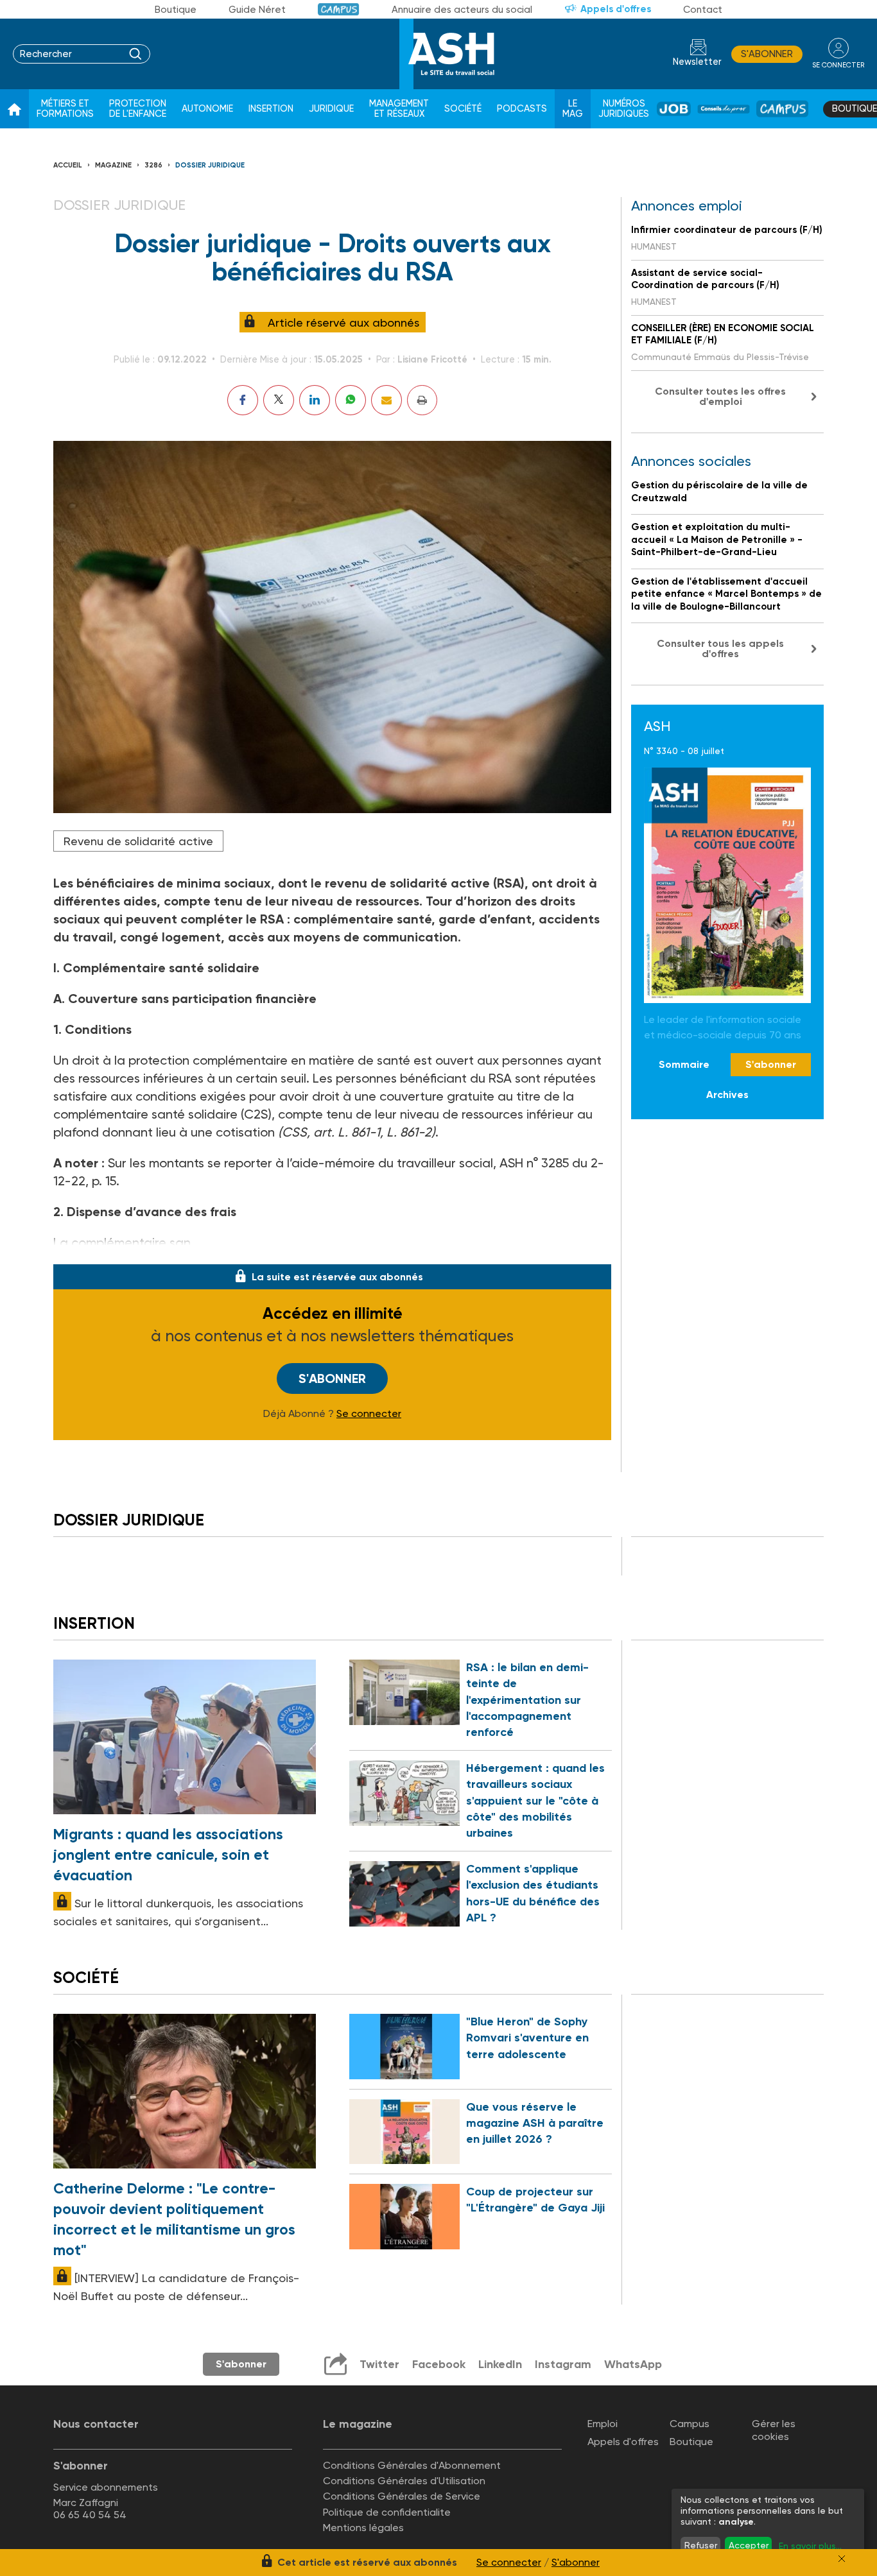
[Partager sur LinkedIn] (315, 400)
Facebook (439, 2364)
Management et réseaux (399, 109)
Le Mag (573, 109)
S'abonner (767, 54)
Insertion (271, 109)
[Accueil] (14, 109)
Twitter (379, 2364)
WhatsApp (633, 2364)
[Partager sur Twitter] (279, 400)
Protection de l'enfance (138, 109)
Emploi (603, 2424)
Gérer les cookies (774, 2430)
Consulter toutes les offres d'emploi (720, 396)
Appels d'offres (616, 9)
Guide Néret (257, 10)
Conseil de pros (724, 109)
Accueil (68, 165)
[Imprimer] (422, 400)
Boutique (176, 10)
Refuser (701, 2545)
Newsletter (697, 62)
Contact (703, 10)
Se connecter (369, 1414)
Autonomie (207, 109)
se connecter (838, 65)
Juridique (331, 109)
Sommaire (684, 1065)
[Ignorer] (842, 2559)
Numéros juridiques (624, 109)
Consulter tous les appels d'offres (720, 648)
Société (463, 109)
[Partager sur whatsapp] (351, 400)
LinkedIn (500, 2364)
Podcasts (522, 109)
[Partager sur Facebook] (243, 400)
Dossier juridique (210, 165)
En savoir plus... (810, 2546)
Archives (727, 1095)
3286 (153, 165)
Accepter (749, 2545)
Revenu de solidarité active (138, 841)
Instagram (563, 2364)
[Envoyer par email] (386, 400)
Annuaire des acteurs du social (462, 10)
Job (674, 109)
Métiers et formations (65, 109)
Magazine (113, 165)
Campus (339, 9)
